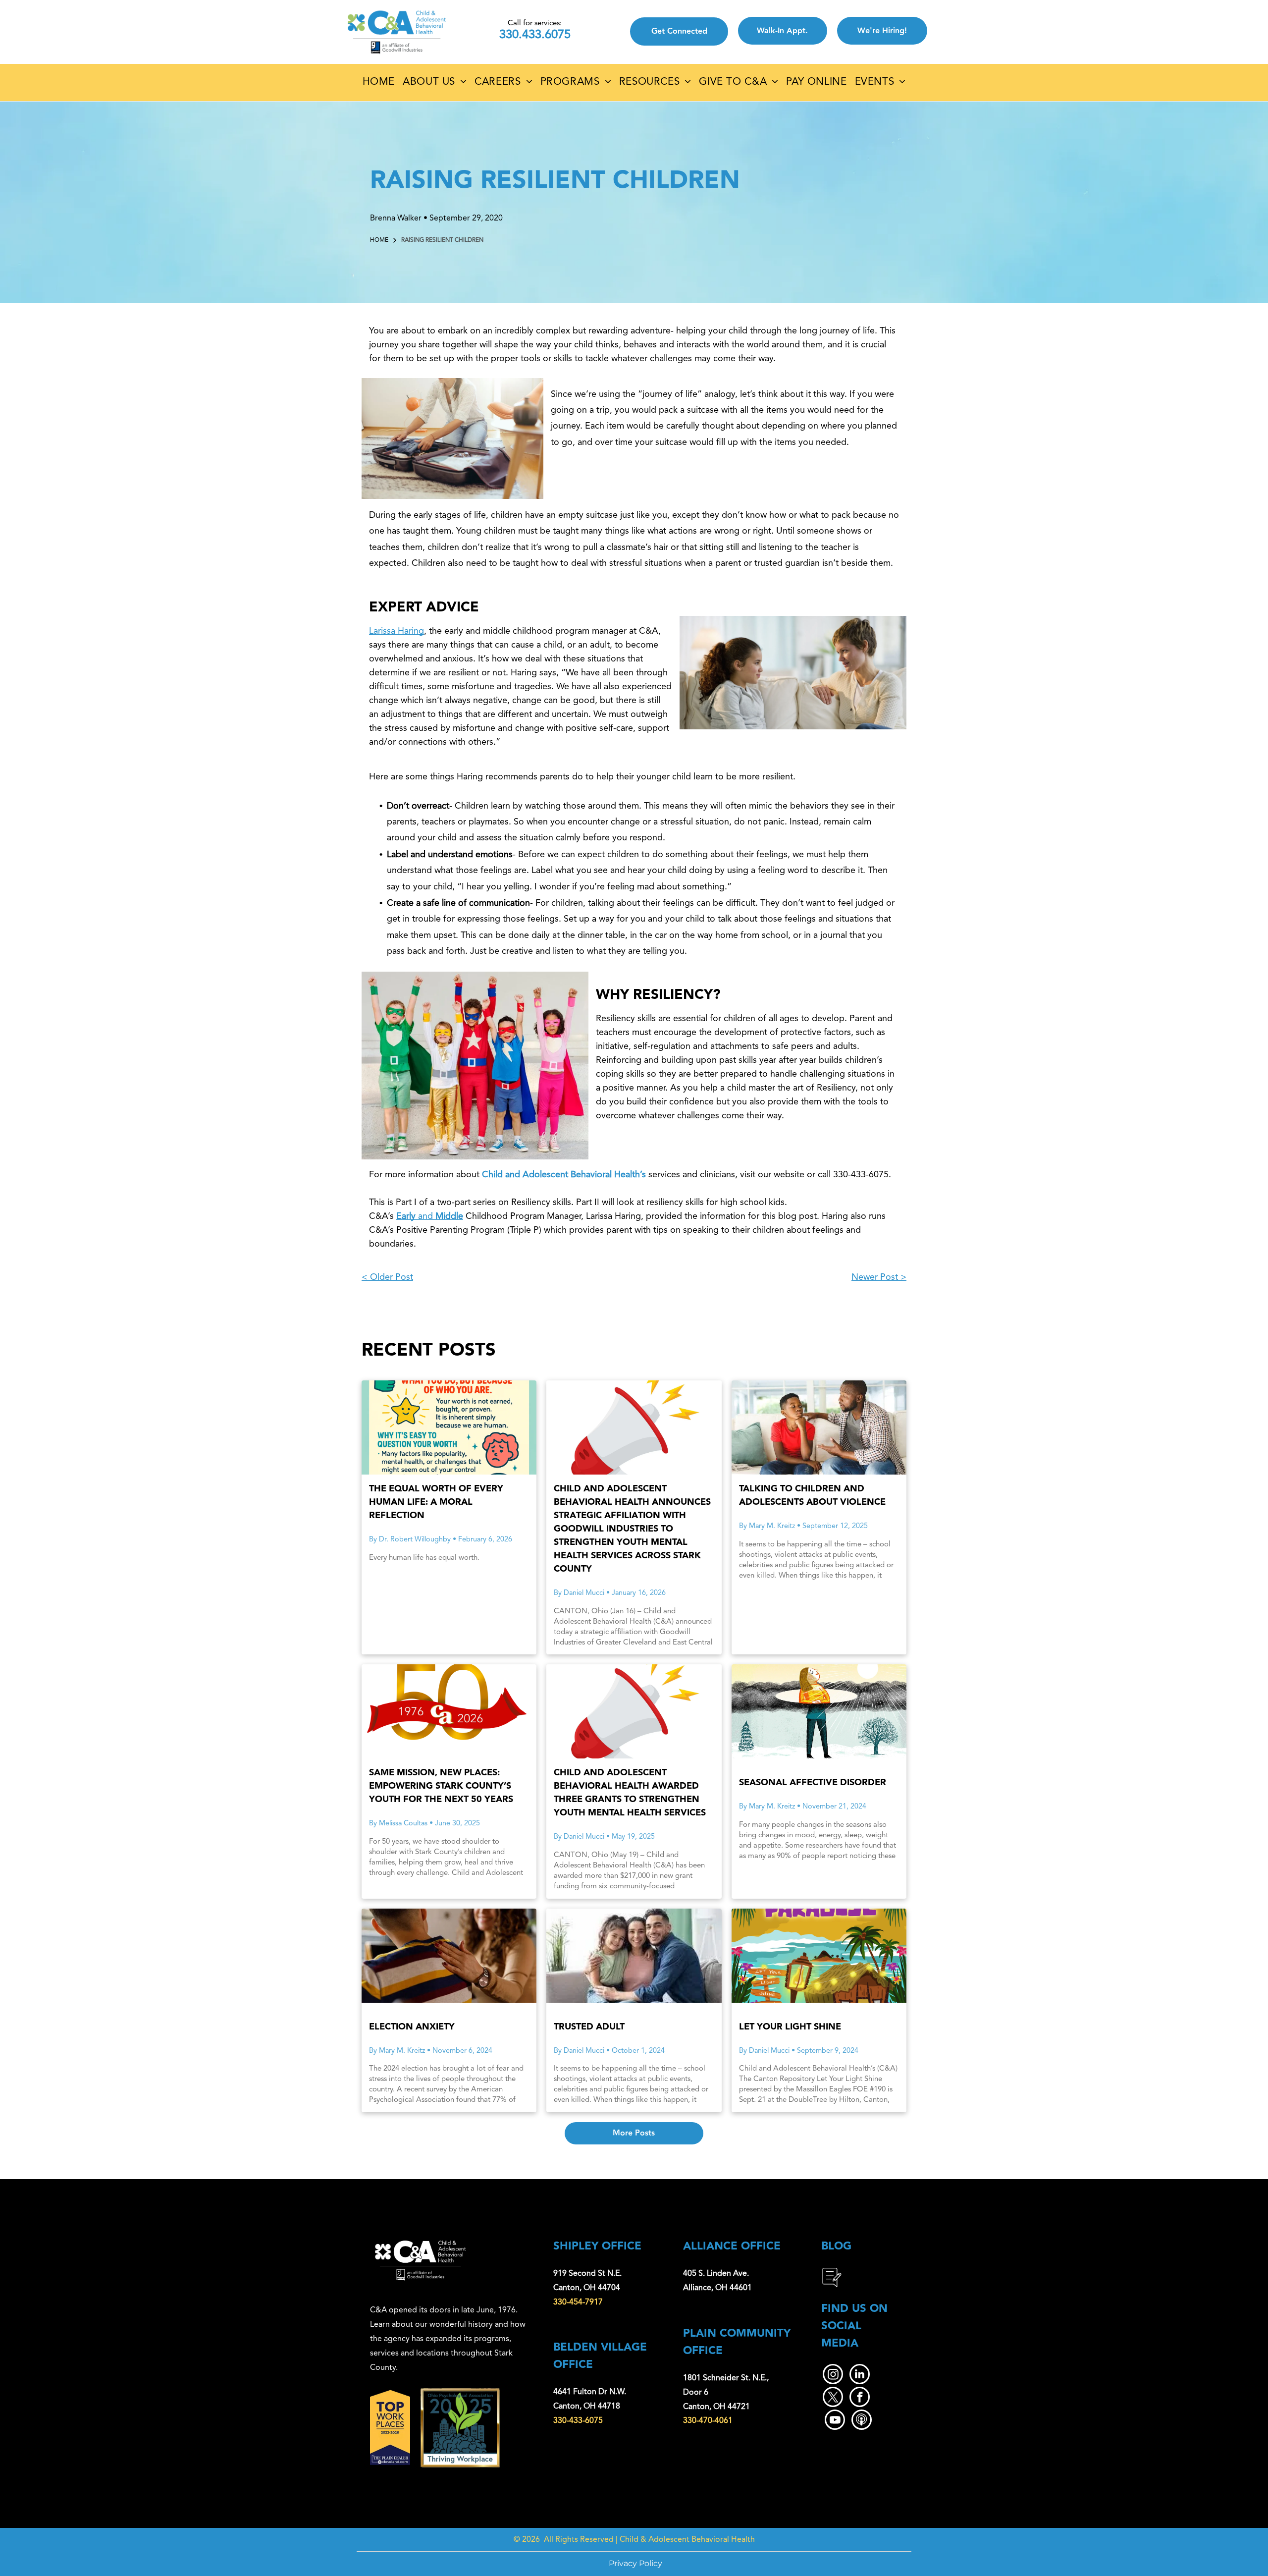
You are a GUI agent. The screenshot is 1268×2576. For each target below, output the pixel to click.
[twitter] (833, 2398)
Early (406, 1216)
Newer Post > (879, 1277)
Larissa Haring (396, 631)
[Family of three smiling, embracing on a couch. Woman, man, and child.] (634, 1956)
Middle (449, 1216)
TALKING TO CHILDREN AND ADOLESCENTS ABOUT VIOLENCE (812, 1495)
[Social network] (862, 2421)
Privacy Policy (635, 2563)
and (425, 1216)
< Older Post (387, 1277)
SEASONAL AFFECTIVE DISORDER (813, 1782)
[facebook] (860, 2398)
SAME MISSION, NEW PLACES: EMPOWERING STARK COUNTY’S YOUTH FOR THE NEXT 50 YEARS (441, 1786)
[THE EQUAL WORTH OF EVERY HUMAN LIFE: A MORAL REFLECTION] (449, 1427)
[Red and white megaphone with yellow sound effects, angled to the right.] (634, 1711)
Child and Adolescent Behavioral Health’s (564, 1175)
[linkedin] (860, 2375)
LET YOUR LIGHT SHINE (790, 2027)
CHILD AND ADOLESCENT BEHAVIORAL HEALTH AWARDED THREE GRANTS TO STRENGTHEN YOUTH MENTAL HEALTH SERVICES (630, 1793)
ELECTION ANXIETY (412, 2027)
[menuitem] (379, 82)
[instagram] (833, 2375)
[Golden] (449, 1711)
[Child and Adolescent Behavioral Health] (634, 1427)
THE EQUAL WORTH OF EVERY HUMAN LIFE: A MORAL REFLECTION (436, 1502)
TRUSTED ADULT (589, 2027)
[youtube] (835, 2421)
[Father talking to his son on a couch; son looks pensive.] (819, 1427)
